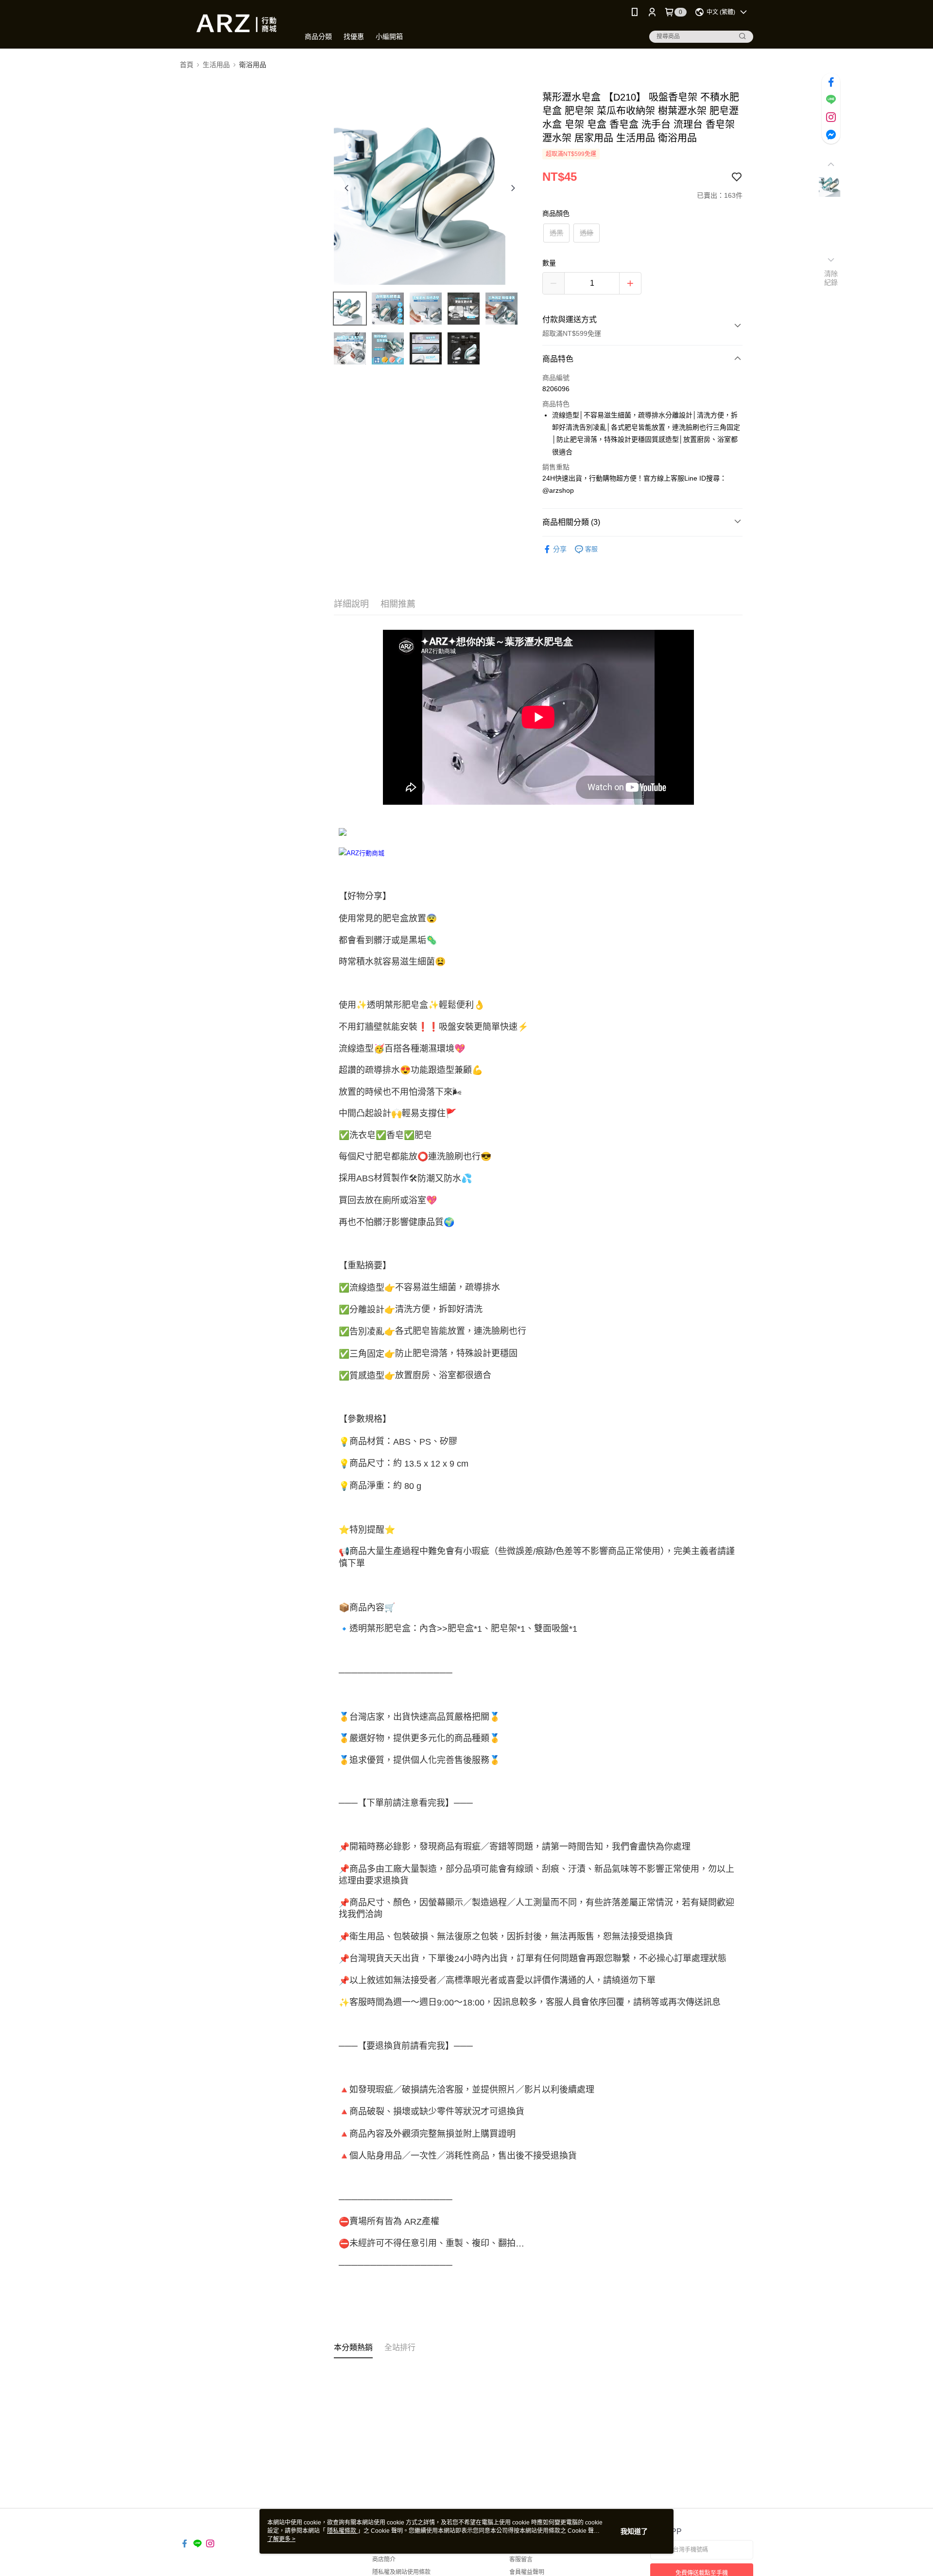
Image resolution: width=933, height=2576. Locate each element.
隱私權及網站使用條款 (401, 2572)
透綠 (587, 233)
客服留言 (521, 2559)
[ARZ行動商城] (234, 26)
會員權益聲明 (527, 2572)
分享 (560, 549)
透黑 (556, 233)
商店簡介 (384, 2559)
